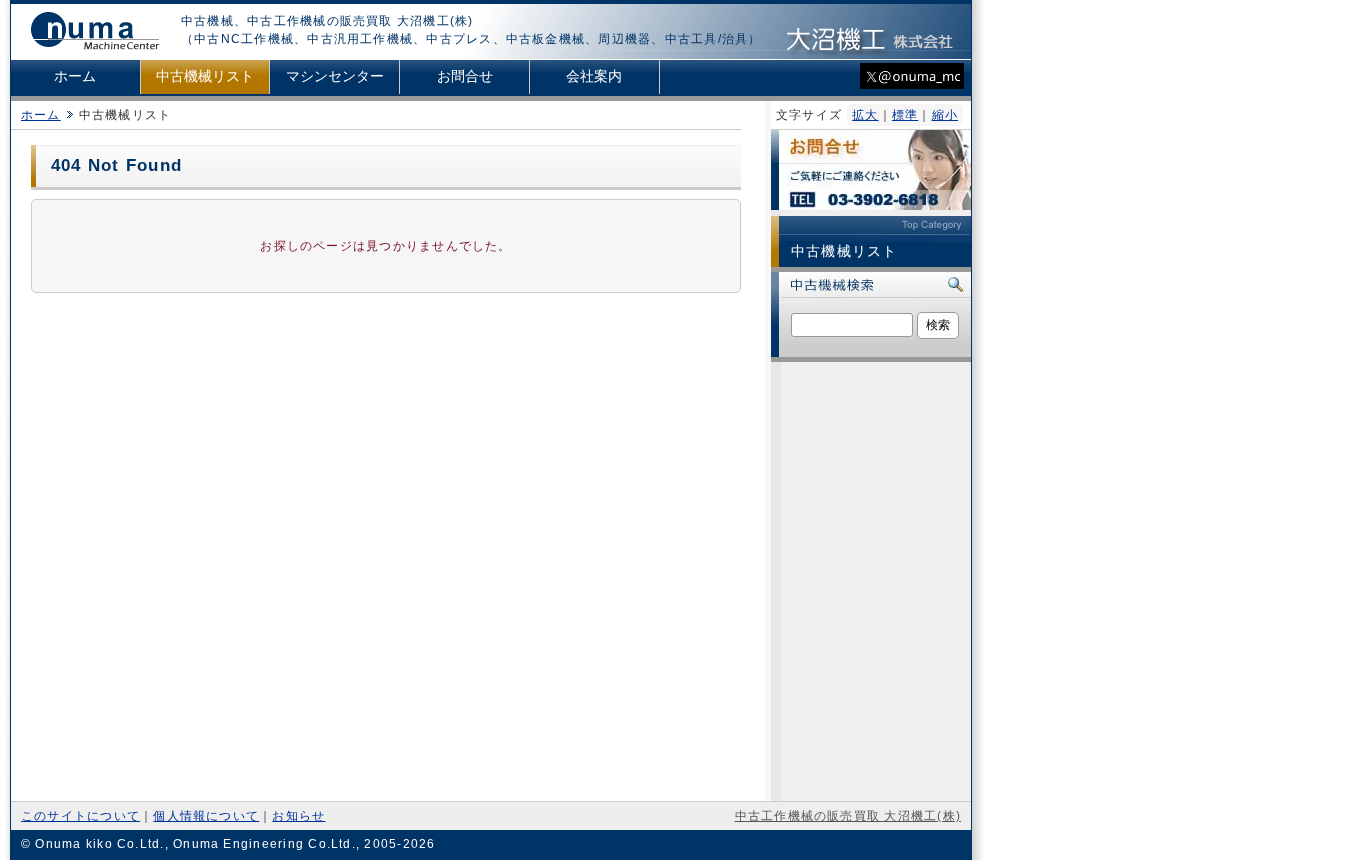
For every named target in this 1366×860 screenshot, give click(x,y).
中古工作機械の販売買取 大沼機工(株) (848, 816)
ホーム (75, 76)
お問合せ (465, 76)
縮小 (945, 115)
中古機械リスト (205, 76)
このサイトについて (80, 816)
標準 (905, 115)
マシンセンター (335, 76)
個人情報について (206, 816)
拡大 (865, 115)
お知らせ (298, 816)
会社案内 (594, 76)
